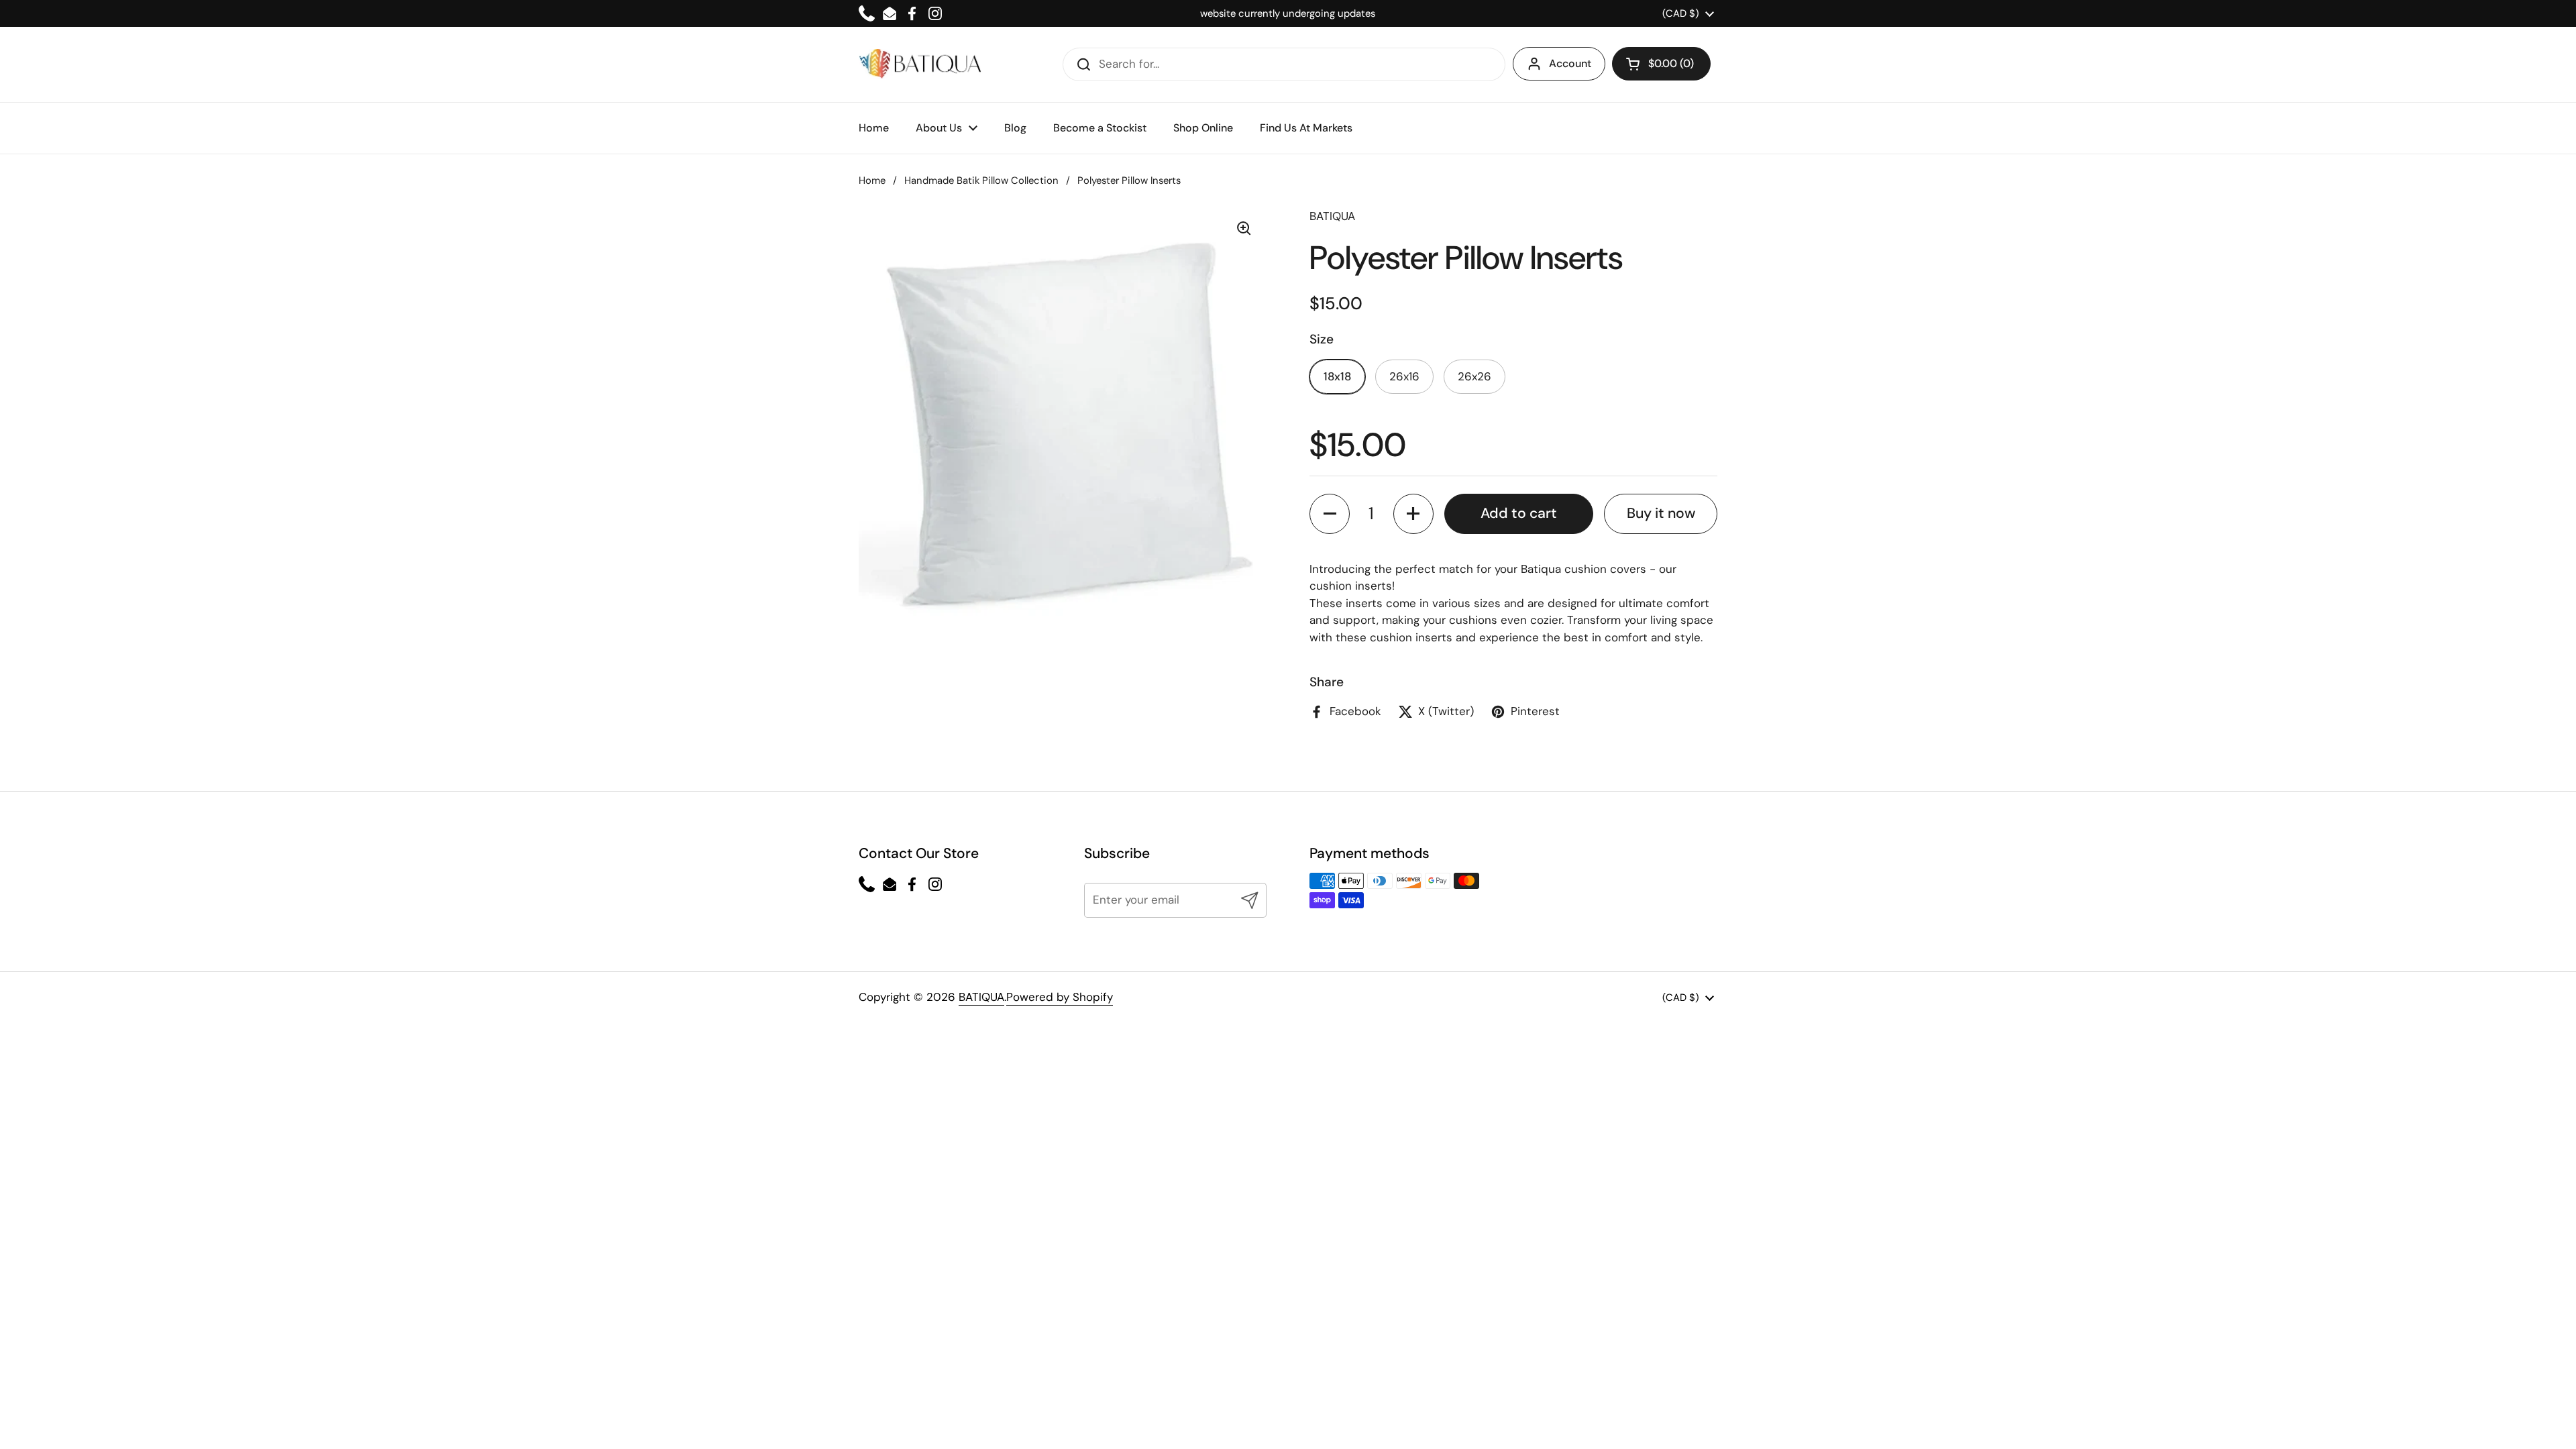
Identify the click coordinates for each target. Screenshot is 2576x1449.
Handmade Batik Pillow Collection (981, 180)
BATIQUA (981, 997)
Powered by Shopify (1060, 997)
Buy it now (1661, 513)
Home (872, 180)
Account (1570, 63)
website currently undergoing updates (1288, 13)
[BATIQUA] (920, 64)
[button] (1661, 64)
